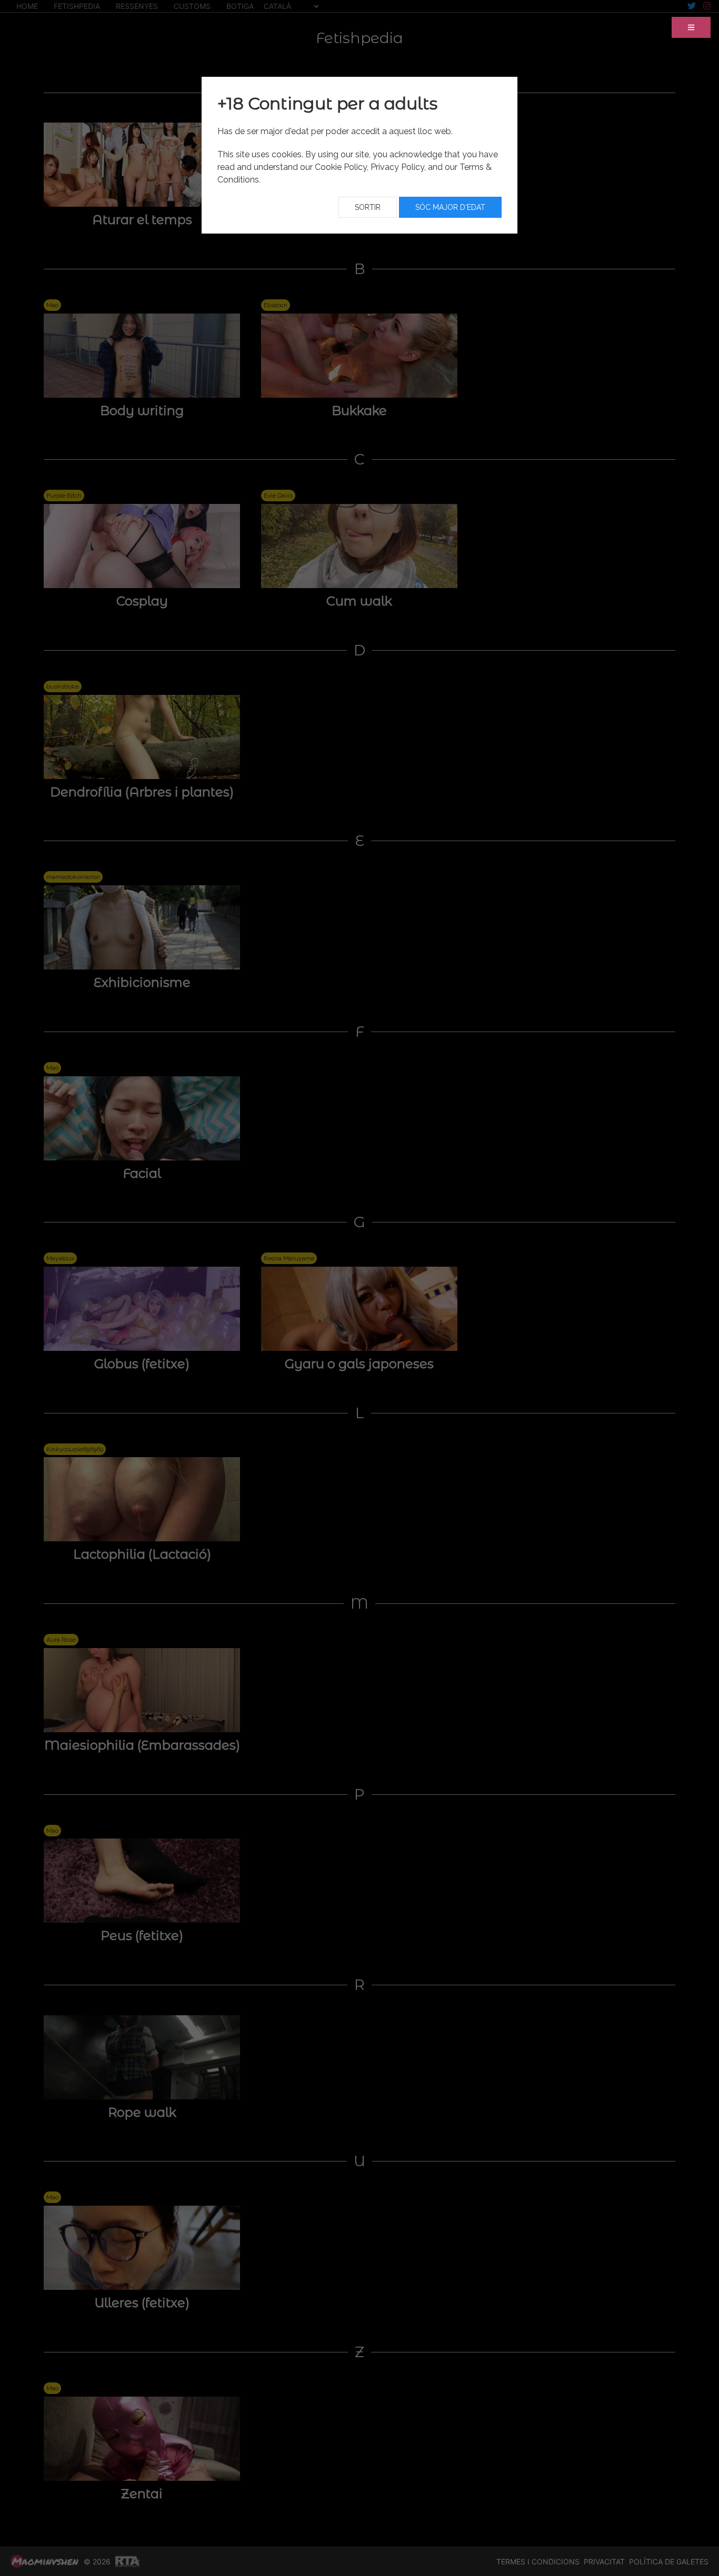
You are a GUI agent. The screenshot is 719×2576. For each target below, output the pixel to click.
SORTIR (368, 207)
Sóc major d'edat (450, 207)
